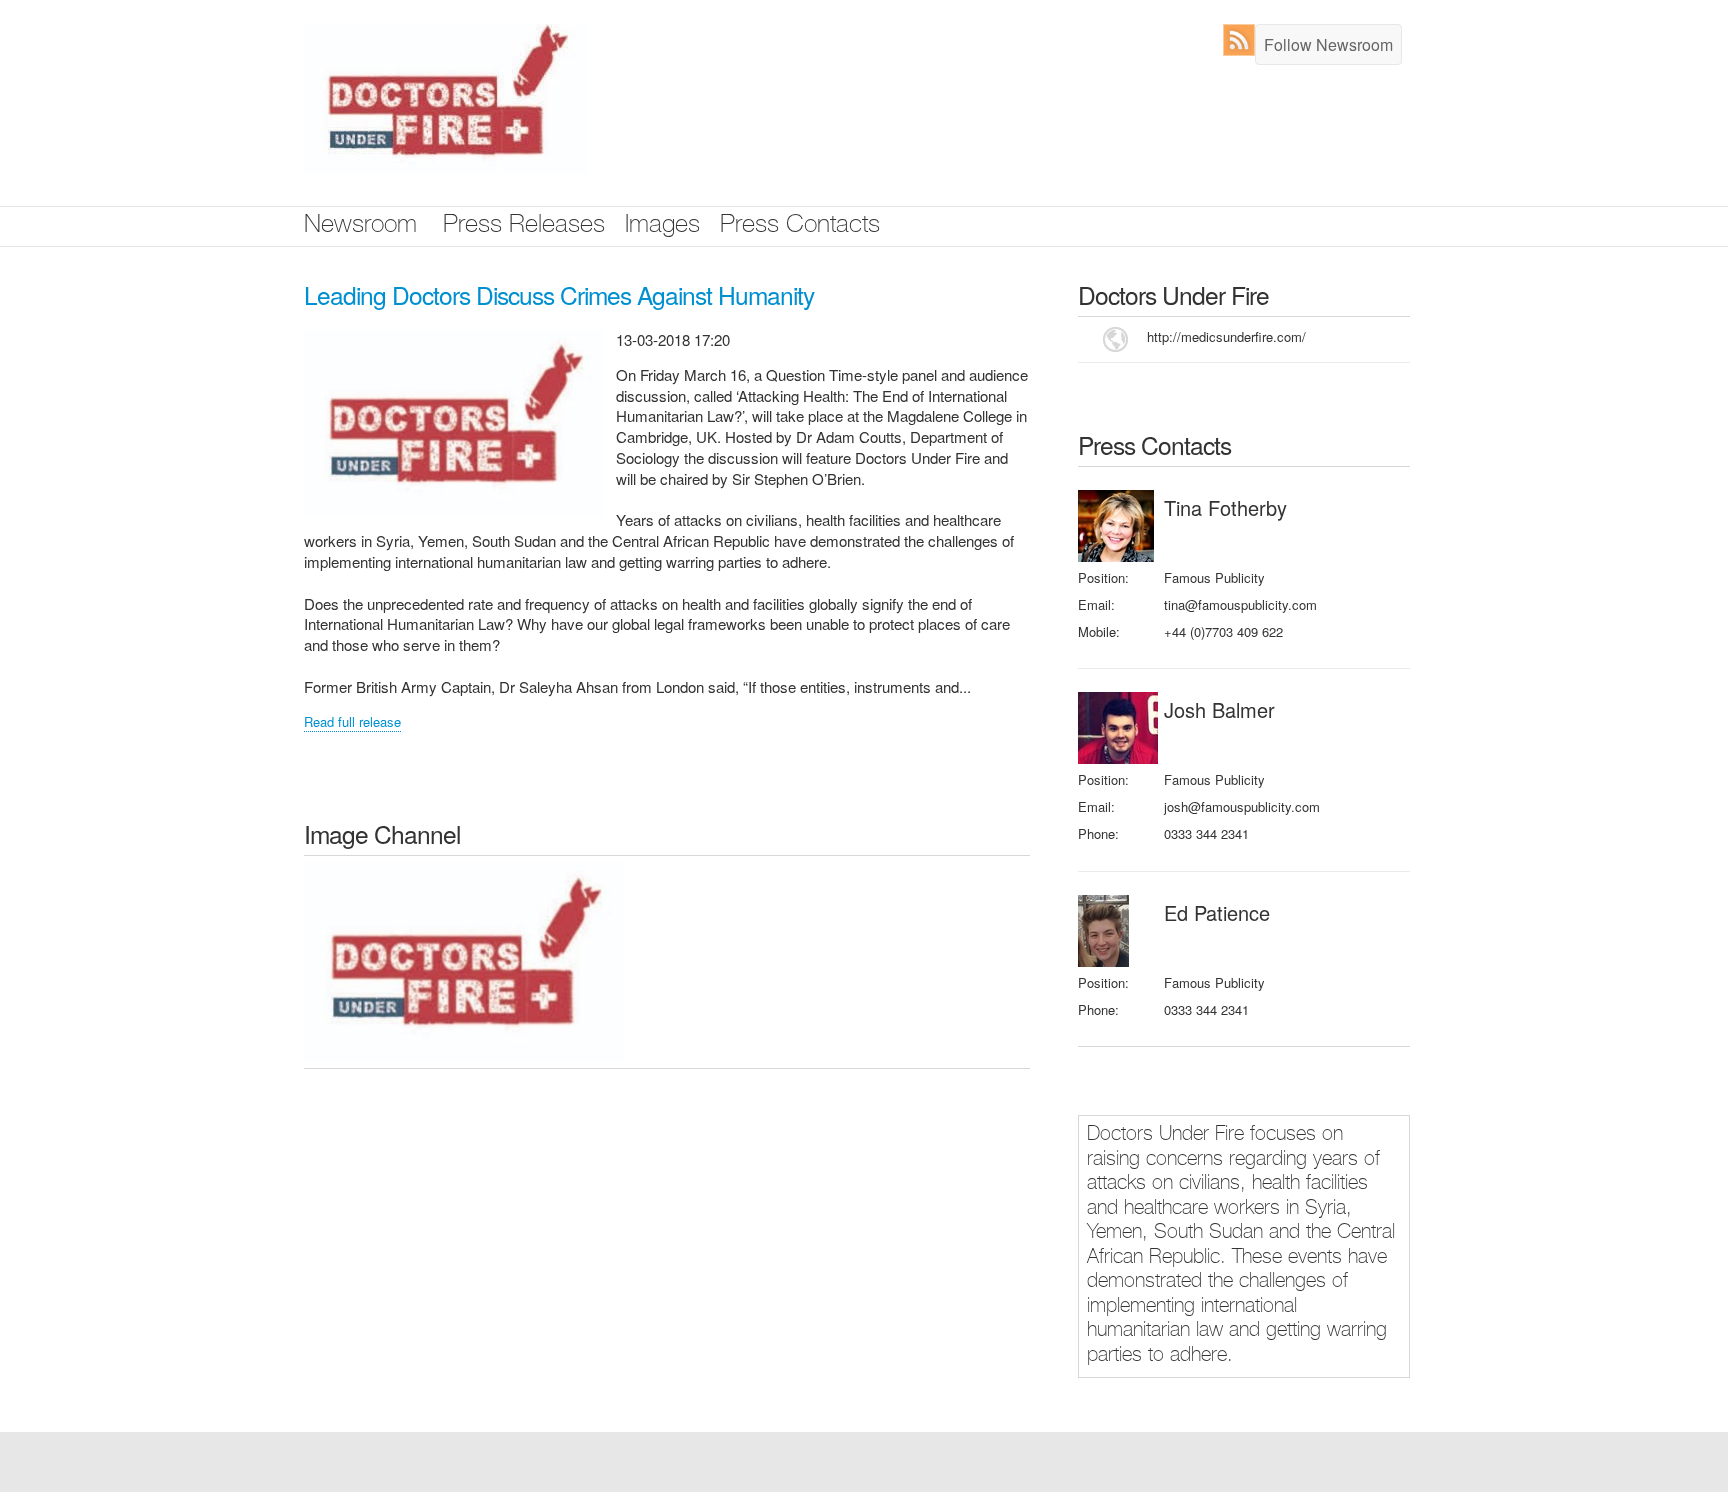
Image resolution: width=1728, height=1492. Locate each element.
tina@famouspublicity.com (1240, 604)
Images (662, 226)
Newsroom (360, 226)
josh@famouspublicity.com (1242, 806)
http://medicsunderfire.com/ (1226, 336)
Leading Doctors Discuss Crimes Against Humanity (559, 294)
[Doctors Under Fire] (464, 960)
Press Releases (524, 226)
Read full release (352, 721)
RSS (1243, 40)
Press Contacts (800, 226)
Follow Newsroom (1328, 44)
